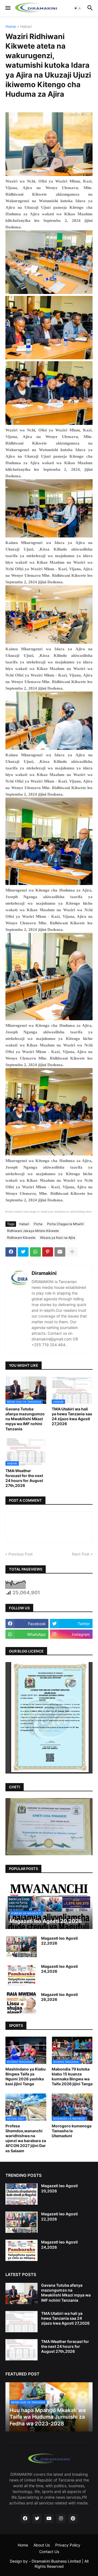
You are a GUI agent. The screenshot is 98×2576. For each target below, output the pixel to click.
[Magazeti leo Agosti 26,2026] (22, 2003)
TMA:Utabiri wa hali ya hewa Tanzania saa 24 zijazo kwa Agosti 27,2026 (72, 1416)
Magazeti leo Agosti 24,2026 (59, 1969)
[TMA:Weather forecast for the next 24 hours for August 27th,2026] (22, 2350)
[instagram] (61, 2519)
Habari (26, 27)
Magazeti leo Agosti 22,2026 (59, 1941)
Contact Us (49, 2552)
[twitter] (37, 2519)
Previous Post (21, 1554)
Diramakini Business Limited (56, 2561)
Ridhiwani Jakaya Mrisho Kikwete (33, 1231)
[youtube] (49, 2519)
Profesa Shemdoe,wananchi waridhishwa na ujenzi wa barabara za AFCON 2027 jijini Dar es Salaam (26, 2138)
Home (11, 27)
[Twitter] (23, 1252)
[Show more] (72, 1252)
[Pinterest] (48, 1252)
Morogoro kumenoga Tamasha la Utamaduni (72, 2131)
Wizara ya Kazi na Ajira (58, 1238)
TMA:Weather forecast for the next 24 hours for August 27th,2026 (24, 1478)
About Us (42, 2545)
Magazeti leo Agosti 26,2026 (59, 1997)
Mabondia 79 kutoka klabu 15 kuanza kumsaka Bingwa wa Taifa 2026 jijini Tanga (72, 2077)
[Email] (60, 1252)
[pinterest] (73, 2519)
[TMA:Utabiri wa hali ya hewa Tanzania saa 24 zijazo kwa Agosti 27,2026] (22, 2322)
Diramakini (44, 1273)
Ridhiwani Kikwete (21, 1238)
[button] (7, 8)
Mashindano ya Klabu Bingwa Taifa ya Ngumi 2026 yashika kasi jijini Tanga (26, 2077)
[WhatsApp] (35, 1252)
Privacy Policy (68, 2545)
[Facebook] (11, 1252)
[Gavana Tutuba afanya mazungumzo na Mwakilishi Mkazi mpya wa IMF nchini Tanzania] (22, 2293)
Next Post (81, 1554)
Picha (38, 1224)
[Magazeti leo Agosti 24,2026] (22, 1975)
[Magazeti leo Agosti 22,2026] (22, 1946)
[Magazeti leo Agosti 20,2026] (22, 2194)
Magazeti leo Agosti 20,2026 (59, 2188)
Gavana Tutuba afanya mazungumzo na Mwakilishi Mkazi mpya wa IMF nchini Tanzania (25, 1419)
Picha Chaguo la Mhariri (65, 1224)
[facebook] (25, 2519)
